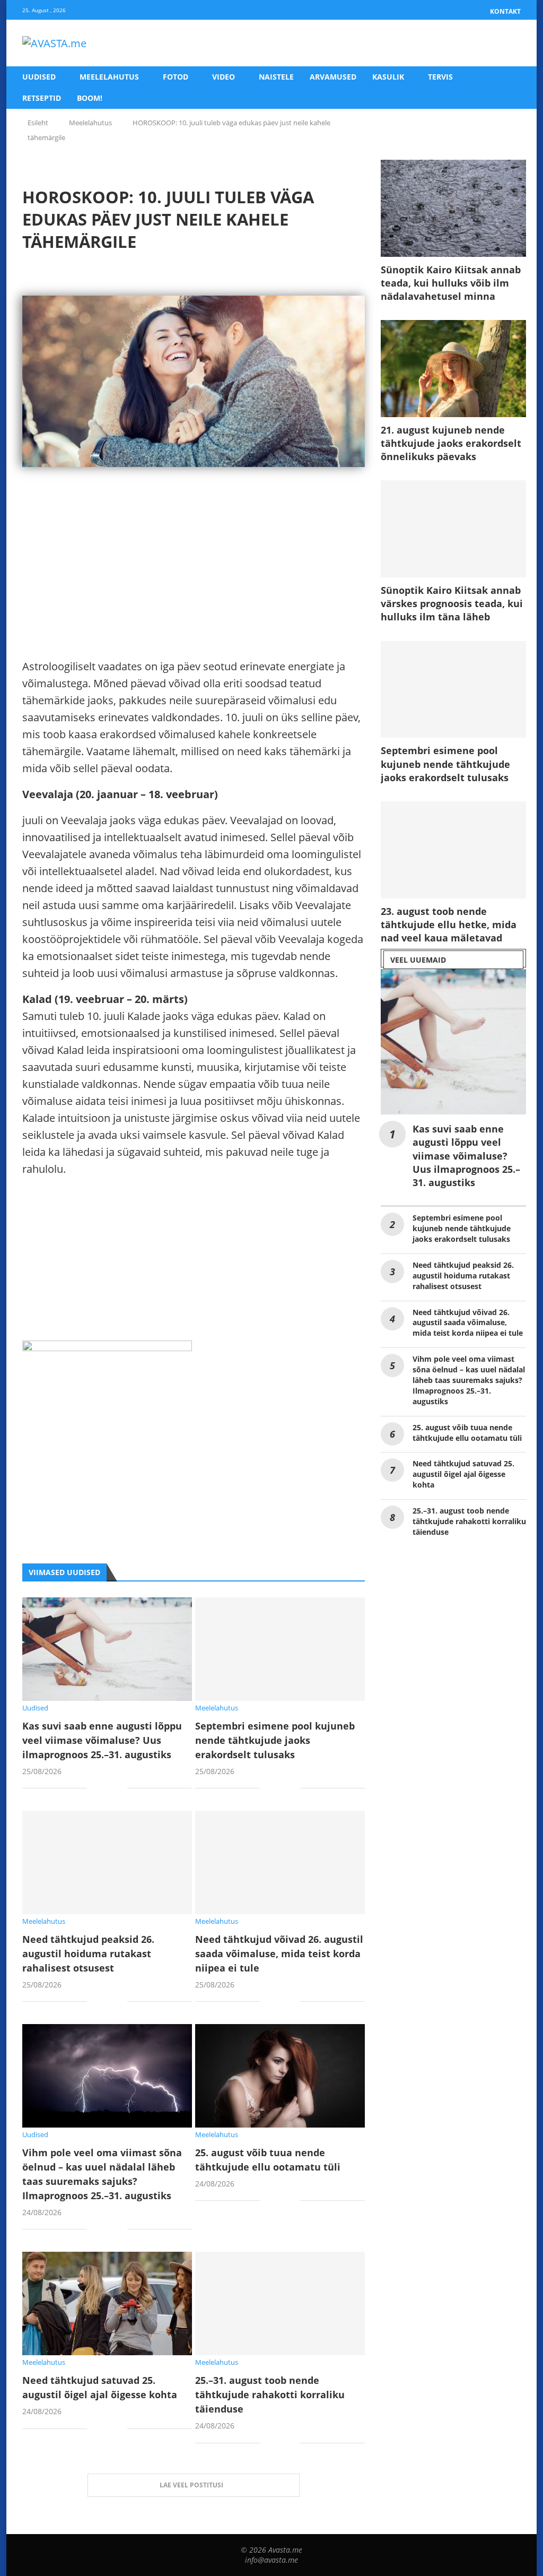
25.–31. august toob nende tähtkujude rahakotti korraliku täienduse (270, 2395)
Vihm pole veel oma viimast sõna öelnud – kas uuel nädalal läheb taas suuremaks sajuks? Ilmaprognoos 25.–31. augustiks (469, 1380)
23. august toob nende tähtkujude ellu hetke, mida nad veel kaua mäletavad (449, 924)
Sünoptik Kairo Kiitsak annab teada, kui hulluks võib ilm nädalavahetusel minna (451, 283)
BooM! (90, 98)
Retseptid (42, 98)
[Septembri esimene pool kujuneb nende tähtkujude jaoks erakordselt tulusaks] (280, 1649)
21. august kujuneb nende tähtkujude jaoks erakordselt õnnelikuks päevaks (451, 443)
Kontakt (505, 11)
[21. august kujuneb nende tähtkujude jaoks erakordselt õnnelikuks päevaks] (453, 369)
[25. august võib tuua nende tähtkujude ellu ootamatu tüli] (280, 2076)
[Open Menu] (510, 44)
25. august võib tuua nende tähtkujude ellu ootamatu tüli (467, 1433)
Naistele (276, 77)
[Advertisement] (194, 584)
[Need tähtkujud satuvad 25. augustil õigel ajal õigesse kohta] (107, 2303)
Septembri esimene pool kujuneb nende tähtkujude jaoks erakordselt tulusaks (275, 1740)
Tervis (440, 77)
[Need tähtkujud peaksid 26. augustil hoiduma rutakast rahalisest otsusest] (107, 1862)
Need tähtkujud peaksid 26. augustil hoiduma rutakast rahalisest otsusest (88, 1953)
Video (224, 77)
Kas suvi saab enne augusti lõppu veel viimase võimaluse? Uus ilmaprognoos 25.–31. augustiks (102, 1740)
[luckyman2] (107, 1349)
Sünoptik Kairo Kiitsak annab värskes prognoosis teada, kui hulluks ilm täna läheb (452, 603)
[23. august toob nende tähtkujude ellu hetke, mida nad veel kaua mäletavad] (453, 850)
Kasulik (388, 77)
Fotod (176, 77)
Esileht (38, 123)
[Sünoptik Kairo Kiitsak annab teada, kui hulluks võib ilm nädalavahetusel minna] (453, 208)
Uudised (39, 77)
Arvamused (333, 77)
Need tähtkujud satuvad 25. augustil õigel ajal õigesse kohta (463, 1474)
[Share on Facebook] (103, 1789)
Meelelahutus (109, 77)
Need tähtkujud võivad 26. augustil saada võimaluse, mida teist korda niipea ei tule (279, 1953)
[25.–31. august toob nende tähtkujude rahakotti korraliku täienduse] (280, 2303)
